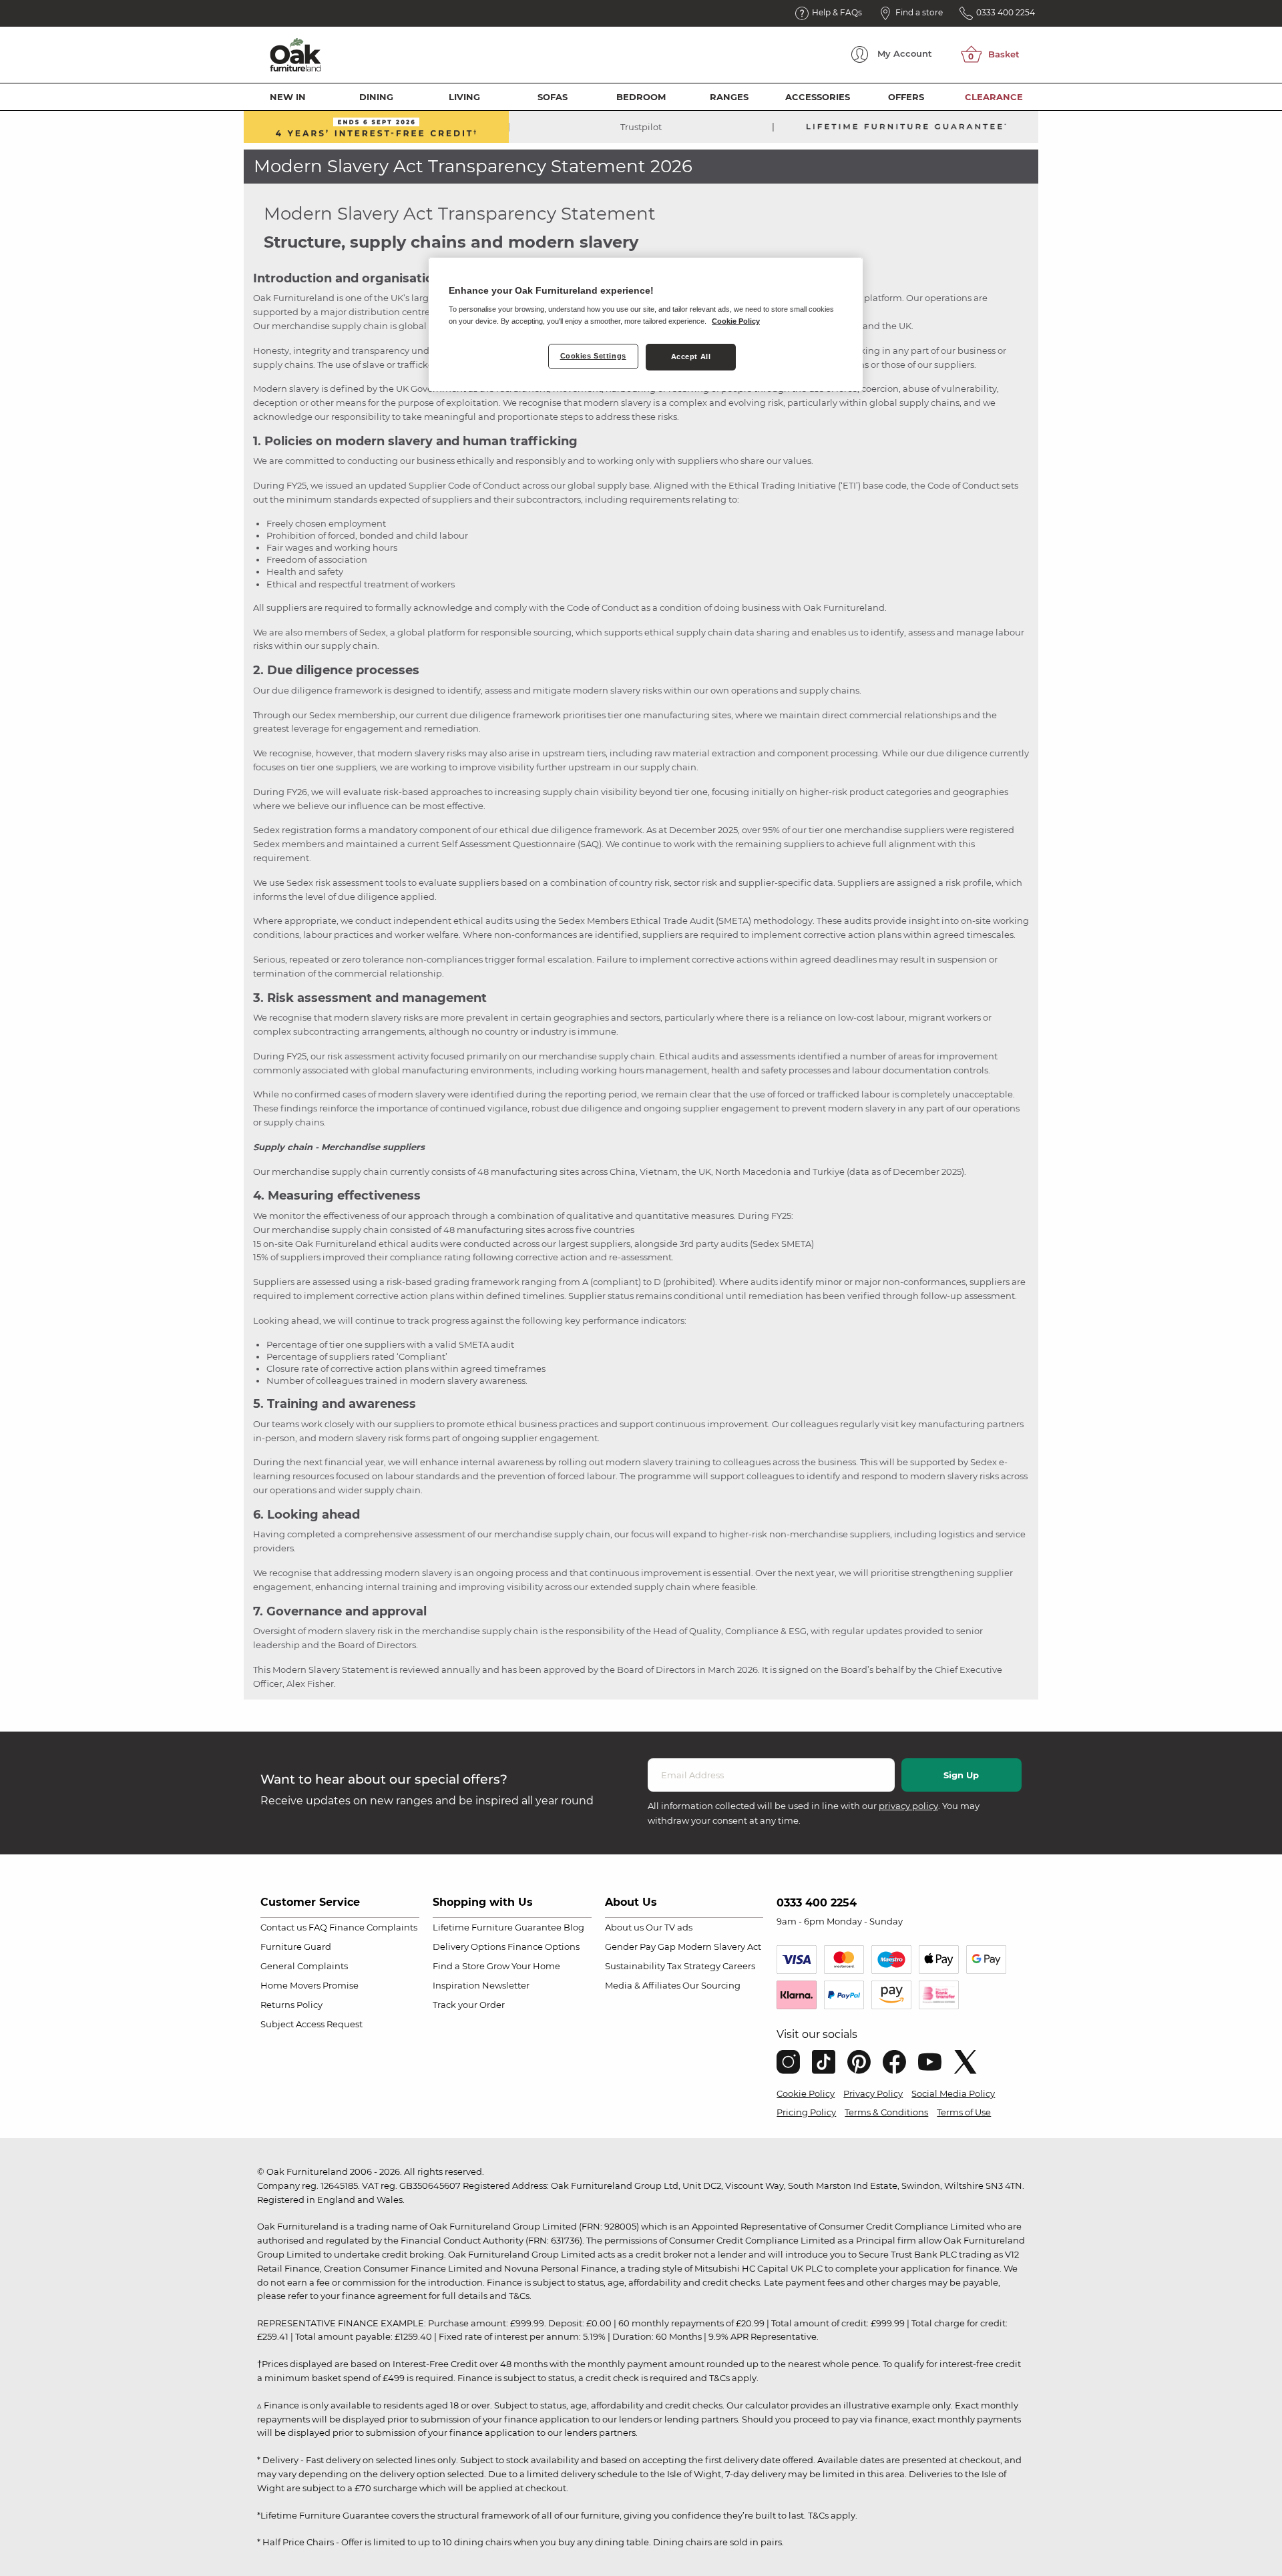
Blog (574, 1927)
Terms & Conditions (886, 2112)
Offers (906, 97)
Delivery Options (469, 1947)
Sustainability (635, 1966)
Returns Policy (291, 2005)
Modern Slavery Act (719, 1947)
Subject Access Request (311, 2024)
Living (464, 97)
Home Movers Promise (309, 1985)
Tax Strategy (694, 1966)
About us (624, 1927)
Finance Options (544, 1947)
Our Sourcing (711, 1985)
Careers (739, 1966)
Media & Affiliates (643, 1985)
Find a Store (459, 1966)
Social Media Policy (953, 2093)
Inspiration (456, 1985)
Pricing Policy (806, 2112)
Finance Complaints (373, 1927)
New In (288, 97)
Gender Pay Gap (640, 1947)
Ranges (729, 97)
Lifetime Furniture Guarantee (497, 1927)
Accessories (818, 97)
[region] (646, 324)
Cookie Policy (806, 2093)
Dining (376, 97)
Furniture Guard (296, 1947)
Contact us (283, 1927)
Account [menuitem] (905, 53)
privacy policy (908, 1806)
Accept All (691, 356)
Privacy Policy (873, 2093)
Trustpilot (641, 127)
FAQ (318, 1927)
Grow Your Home (523, 1966)
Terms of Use (964, 2112)
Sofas (553, 97)
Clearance (994, 97)
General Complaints (304, 1966)
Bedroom (641, 97)
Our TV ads (669, 1927)
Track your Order (469, 2005)
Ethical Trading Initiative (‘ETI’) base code (818, 485)
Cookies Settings (593, 356)
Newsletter (506, 1985)
